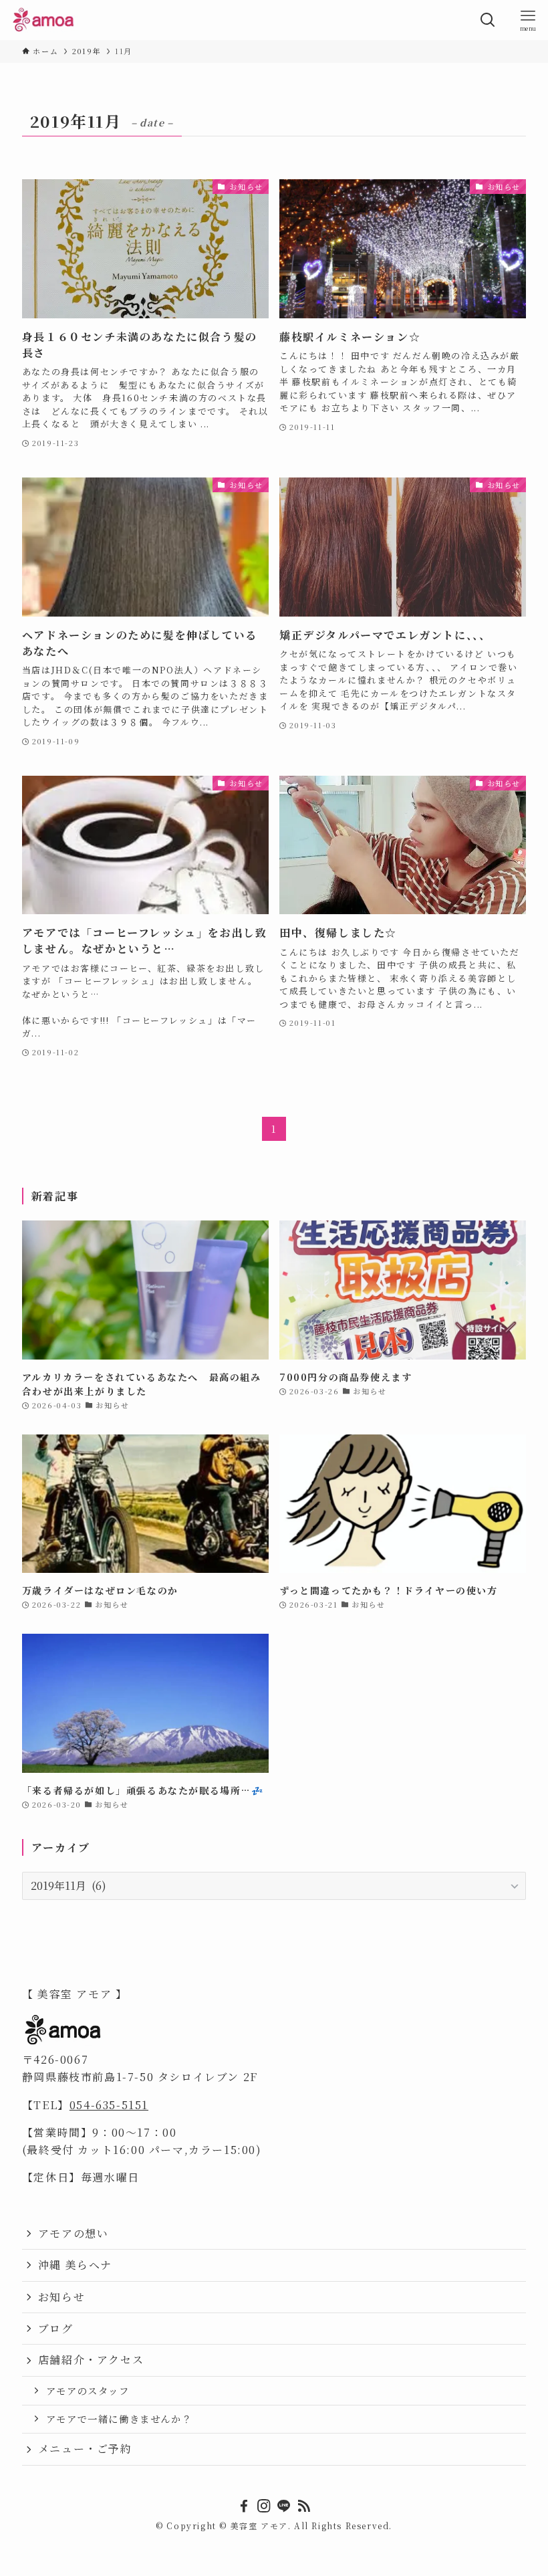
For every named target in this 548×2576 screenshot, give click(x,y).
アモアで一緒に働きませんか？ (119, 2419)
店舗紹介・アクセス (91, 2360)
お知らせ (61, 2297)
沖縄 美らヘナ (75, 2265)
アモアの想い (74, 2233)
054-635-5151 (109, 2105)
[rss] (304, 2506)
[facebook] (244, 2506)
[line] (284, 2506)
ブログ (56, 2328)
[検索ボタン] (488, 20)
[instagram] (264, 2506)
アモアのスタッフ (88, 2390)
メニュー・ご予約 (85, 2449)
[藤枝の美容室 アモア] (44, 20)
